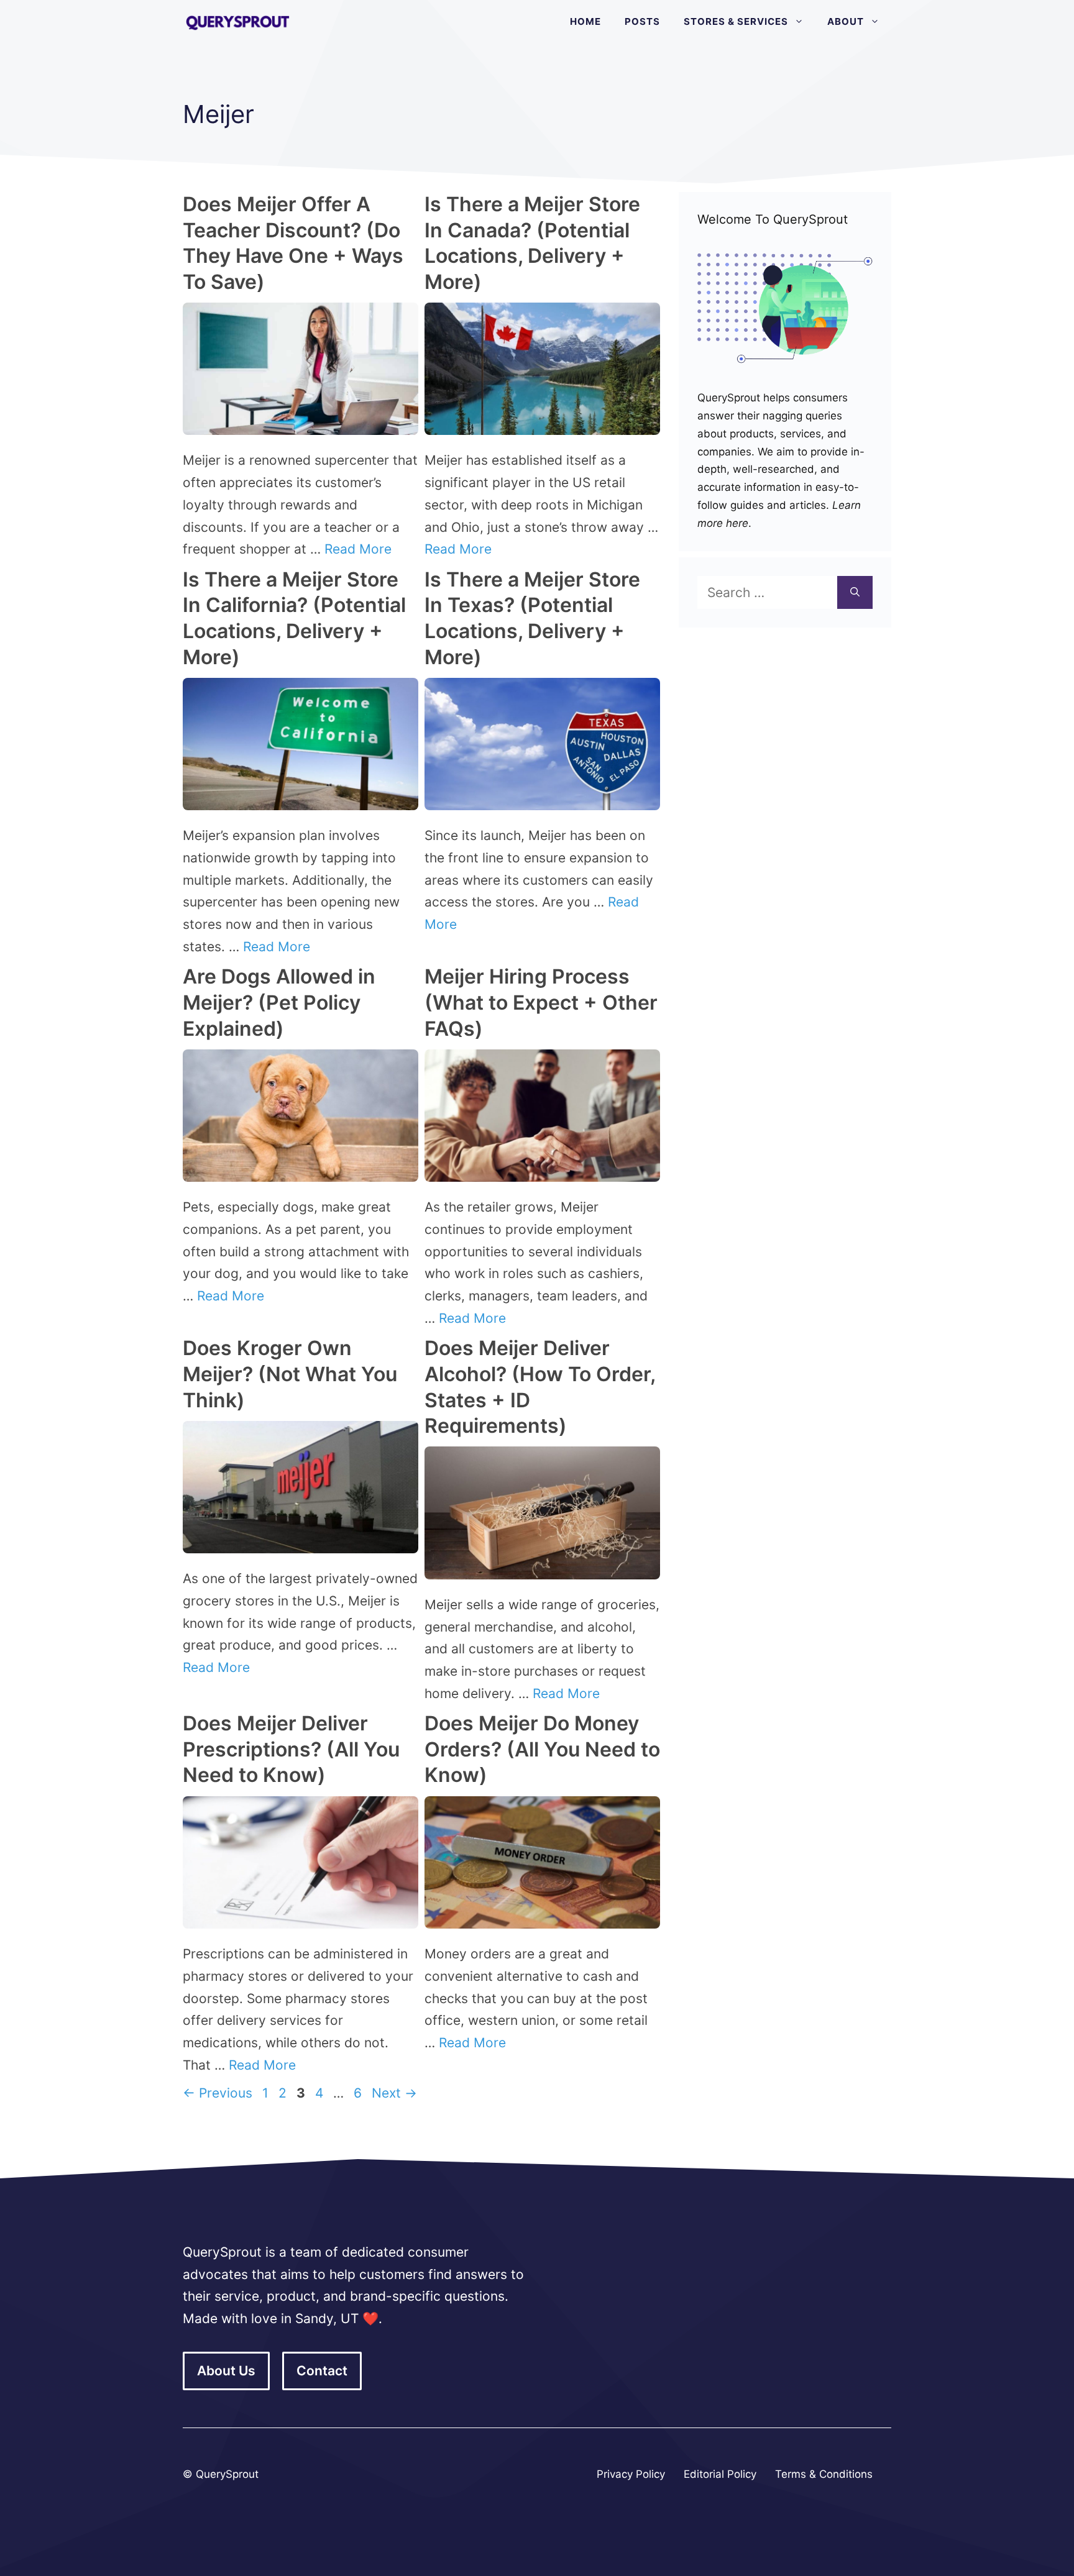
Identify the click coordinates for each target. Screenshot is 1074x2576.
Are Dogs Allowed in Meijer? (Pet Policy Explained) (279, 1002)
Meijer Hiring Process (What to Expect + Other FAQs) (541, 1002)
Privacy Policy (631, 2474)
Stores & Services (736, 21)
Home (585, 21)
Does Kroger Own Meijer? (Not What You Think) (290, 1374)
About (846, 21)
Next (394, 2093)
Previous (218, 2093)
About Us (226, 2371)
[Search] (855, 593)
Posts (642, 21)
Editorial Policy (720, 2474)
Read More (358, 549)
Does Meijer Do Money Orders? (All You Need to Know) (542, 1749)
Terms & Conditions (824, 2474)
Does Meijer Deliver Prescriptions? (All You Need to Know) (291, 1749)
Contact (322, 2371)
